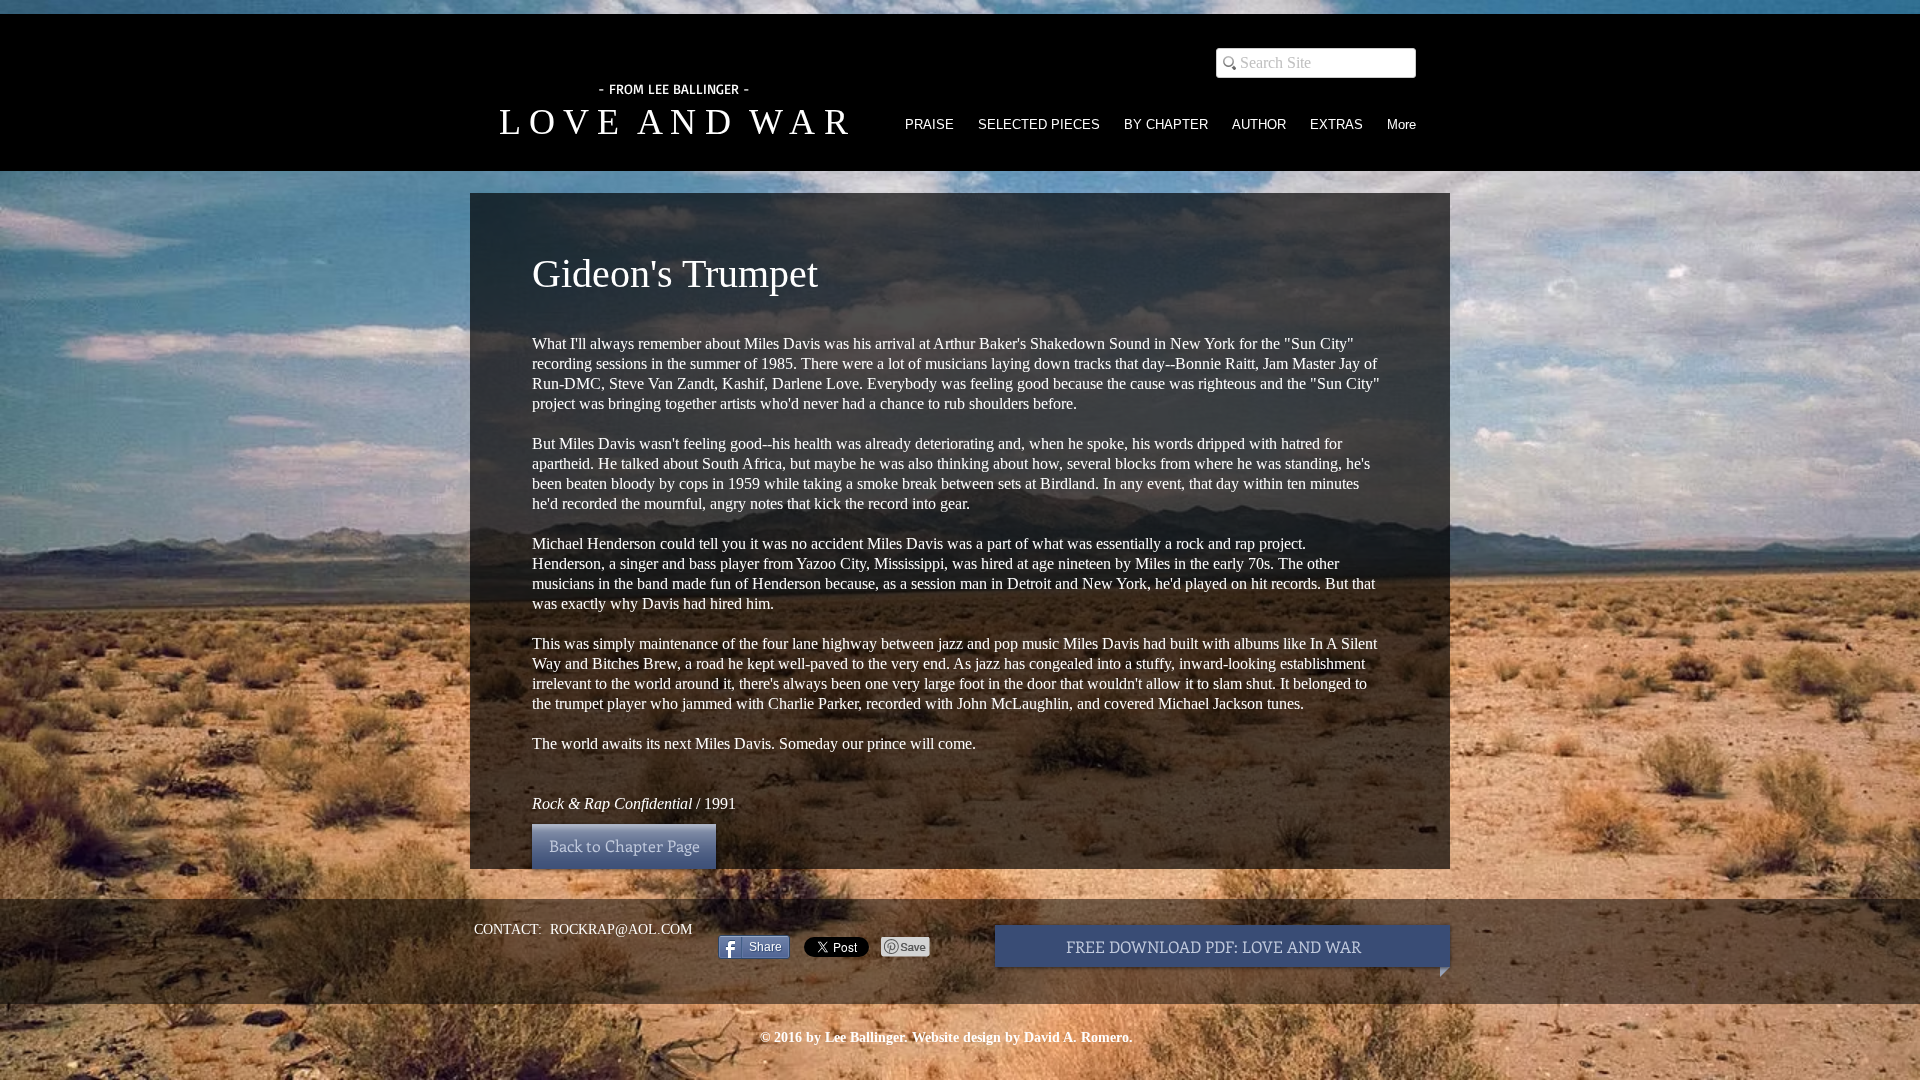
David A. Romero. (1078, 1037)
